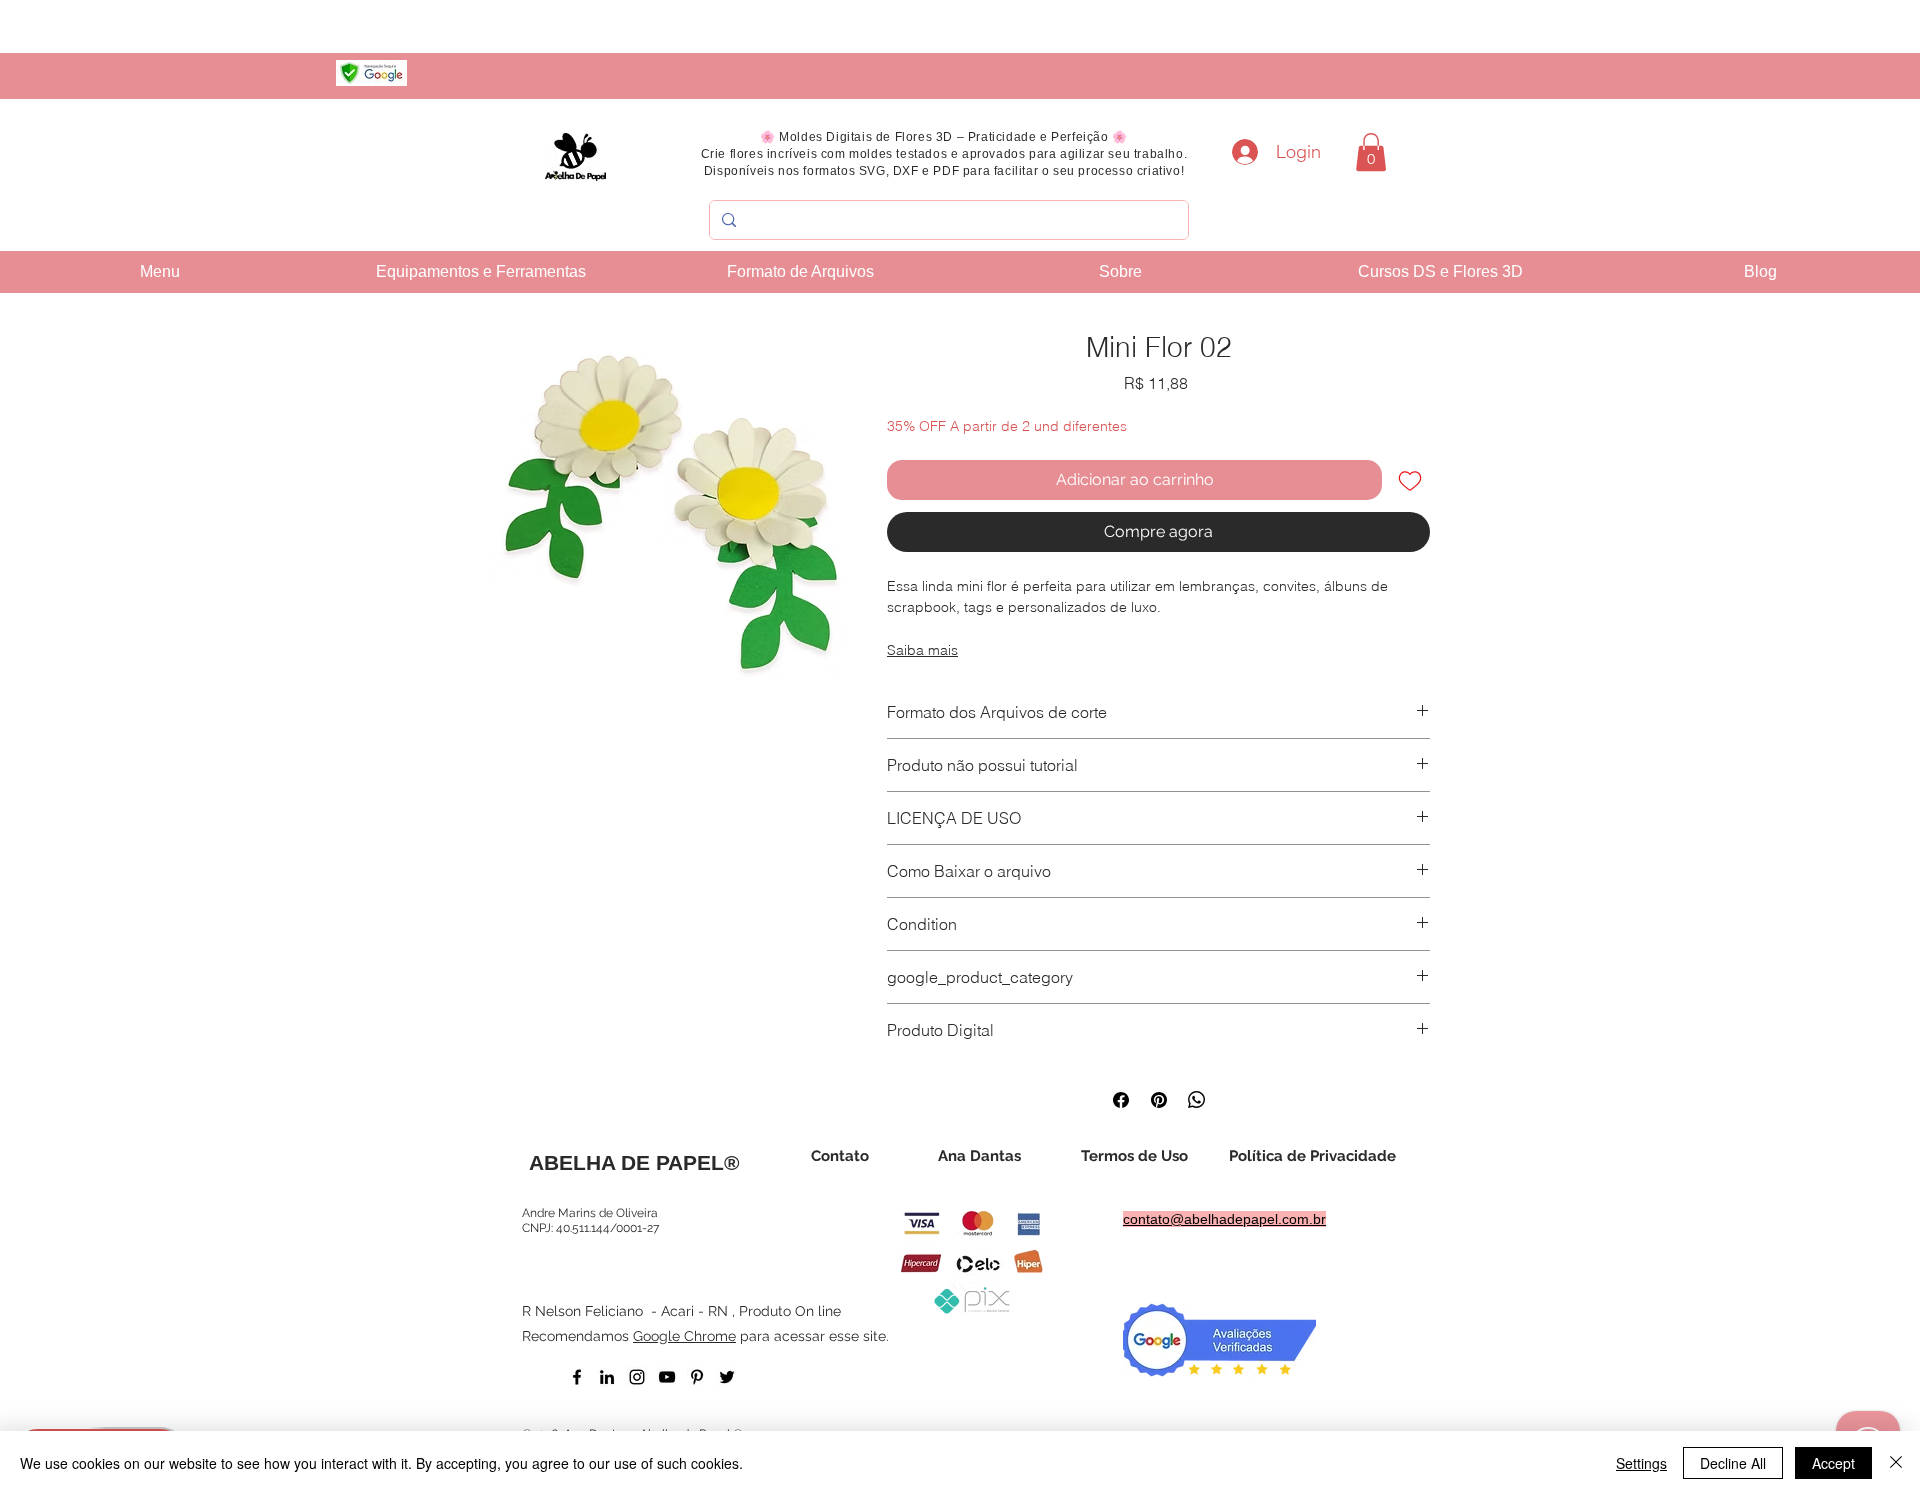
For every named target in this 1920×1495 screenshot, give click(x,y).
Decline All (1733, 1463)
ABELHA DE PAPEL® (634, 1162)
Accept (1833, 1463)
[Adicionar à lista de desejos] (1410, 480)
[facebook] (577, 1377)
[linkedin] (607, 1377)
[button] (1371, 152)
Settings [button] (1641, 1463)
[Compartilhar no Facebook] (1121, 1100)
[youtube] (667, 1377)
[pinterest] (697, 1377)
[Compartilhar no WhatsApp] (1197, 1100)
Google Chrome (684, 1336)
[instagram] (637, 1377)
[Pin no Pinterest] (1159, 1100)
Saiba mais (922, 650)
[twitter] (727, 1377)
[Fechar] (1896, 1463)
